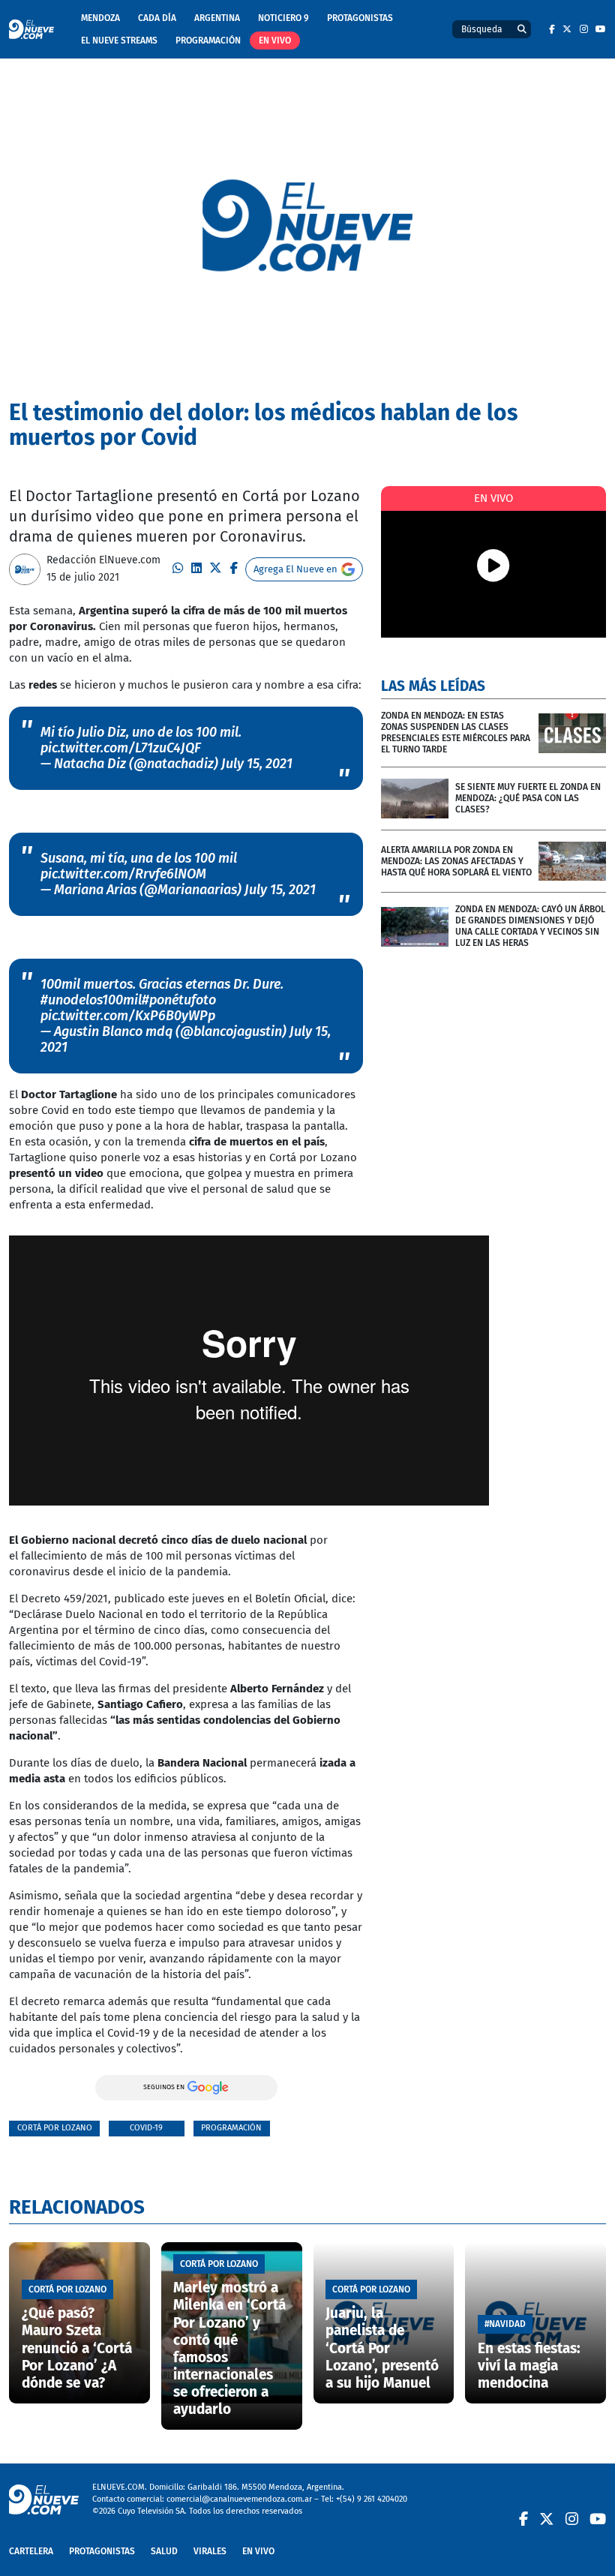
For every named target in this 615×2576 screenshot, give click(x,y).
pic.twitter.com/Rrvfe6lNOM (123, 874)
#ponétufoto (179, 1000)
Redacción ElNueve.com (103, 560)
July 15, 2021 (257, 764)
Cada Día (157, 18)
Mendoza (100, 18)
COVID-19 (146, 2128)
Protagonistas (360, 18)
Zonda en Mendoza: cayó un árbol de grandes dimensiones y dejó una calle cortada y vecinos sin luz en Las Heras (530, 926)
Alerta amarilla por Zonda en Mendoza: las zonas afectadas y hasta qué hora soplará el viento (456, 861)
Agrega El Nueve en (295, 569)
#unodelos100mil (91, 1000)
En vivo (275, 41)
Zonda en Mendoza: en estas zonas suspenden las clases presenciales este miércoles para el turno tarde (456, 733)
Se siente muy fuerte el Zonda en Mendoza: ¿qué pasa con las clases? (528, 798)
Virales (210, 2551)
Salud (164, 2551)
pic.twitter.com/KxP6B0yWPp (128, 1016)
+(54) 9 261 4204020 (372, 2499)
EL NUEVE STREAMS (119, 41)
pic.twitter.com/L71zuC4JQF (121, 748)
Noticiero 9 (283, 18)
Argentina (217, 18)
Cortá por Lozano (55, 2128)
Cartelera (31, 2551)
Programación (208, 41)
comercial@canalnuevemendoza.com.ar (239, 2499)
